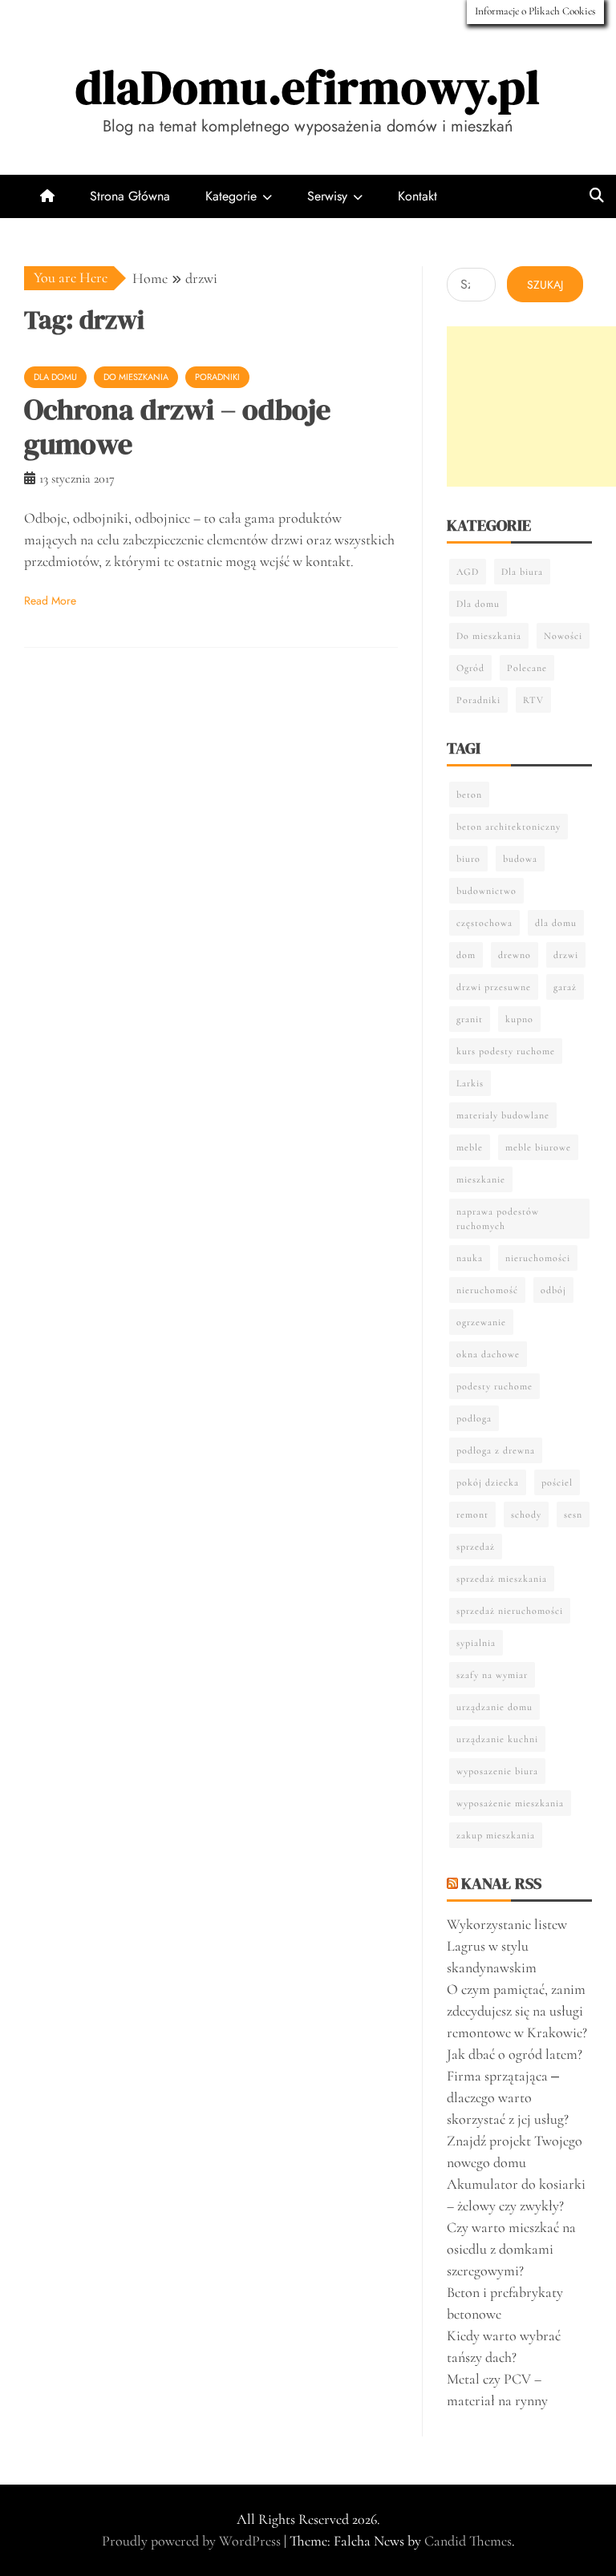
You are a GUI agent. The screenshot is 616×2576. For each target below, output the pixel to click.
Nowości (563, 636)
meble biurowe (538, 1147)
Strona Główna (130, 196)
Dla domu (55, 377)
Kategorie (231, 196)
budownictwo (486, 891)
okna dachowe (488, 1354)
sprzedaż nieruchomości (510, 1611)
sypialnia (476, 1643)
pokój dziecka (488, 1482)
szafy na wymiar (492, 1675)
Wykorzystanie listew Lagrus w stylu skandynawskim (507, 1946)
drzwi (566, 955)
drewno (515, 955)
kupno (519, 1019)
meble (470, 1147)
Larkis (470, 1083)
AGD (468, 572)
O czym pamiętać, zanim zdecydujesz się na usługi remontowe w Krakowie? (517, 2011)
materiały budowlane (503, 1115)
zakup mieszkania (496, 1835)
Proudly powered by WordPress (193, 2541)
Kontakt (417, 196)
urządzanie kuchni (497, 1739)
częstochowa (484, 923)
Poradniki (217, 377)
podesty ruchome (494, 1386)
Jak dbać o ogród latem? (515, 2054)
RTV (533, 700)
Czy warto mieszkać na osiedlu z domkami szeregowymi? (511, 2249)
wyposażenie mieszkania (510, 1803)
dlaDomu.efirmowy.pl (308, 87)
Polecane (527, 668)
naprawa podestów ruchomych (498, 1219)
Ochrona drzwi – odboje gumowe (177, 427)
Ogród (470, 668)
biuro (468, 859)
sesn (573, 1514)
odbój (553, 1290)
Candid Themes (468, 2541)
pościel (557, 1482)
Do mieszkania (136, 377)
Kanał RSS (501, 1883)
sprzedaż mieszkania (502, 1579)
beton (469, 795)
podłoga (474, 1418)
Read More (50, 601)
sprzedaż (476, 1547)
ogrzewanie (481, 1322)
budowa (520, 859)
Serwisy (327, 196)
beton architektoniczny (509, 827)
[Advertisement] (531, 406)
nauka (470, 1258)
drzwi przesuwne (494, 987)
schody (526, 1514)
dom (466, 955)
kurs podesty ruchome (506, 1051)
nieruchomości (538, 1258)
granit (470, 1019)
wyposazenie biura (497, 1771)
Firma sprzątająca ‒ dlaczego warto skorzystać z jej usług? (508, 2097)
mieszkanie (481, 1179)
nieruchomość (487, 1290)
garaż (565, 987)
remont (472, 1514)
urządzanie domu (494, 1707)
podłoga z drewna (496, 1450)
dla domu (556, 923)
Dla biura (522, 572)
